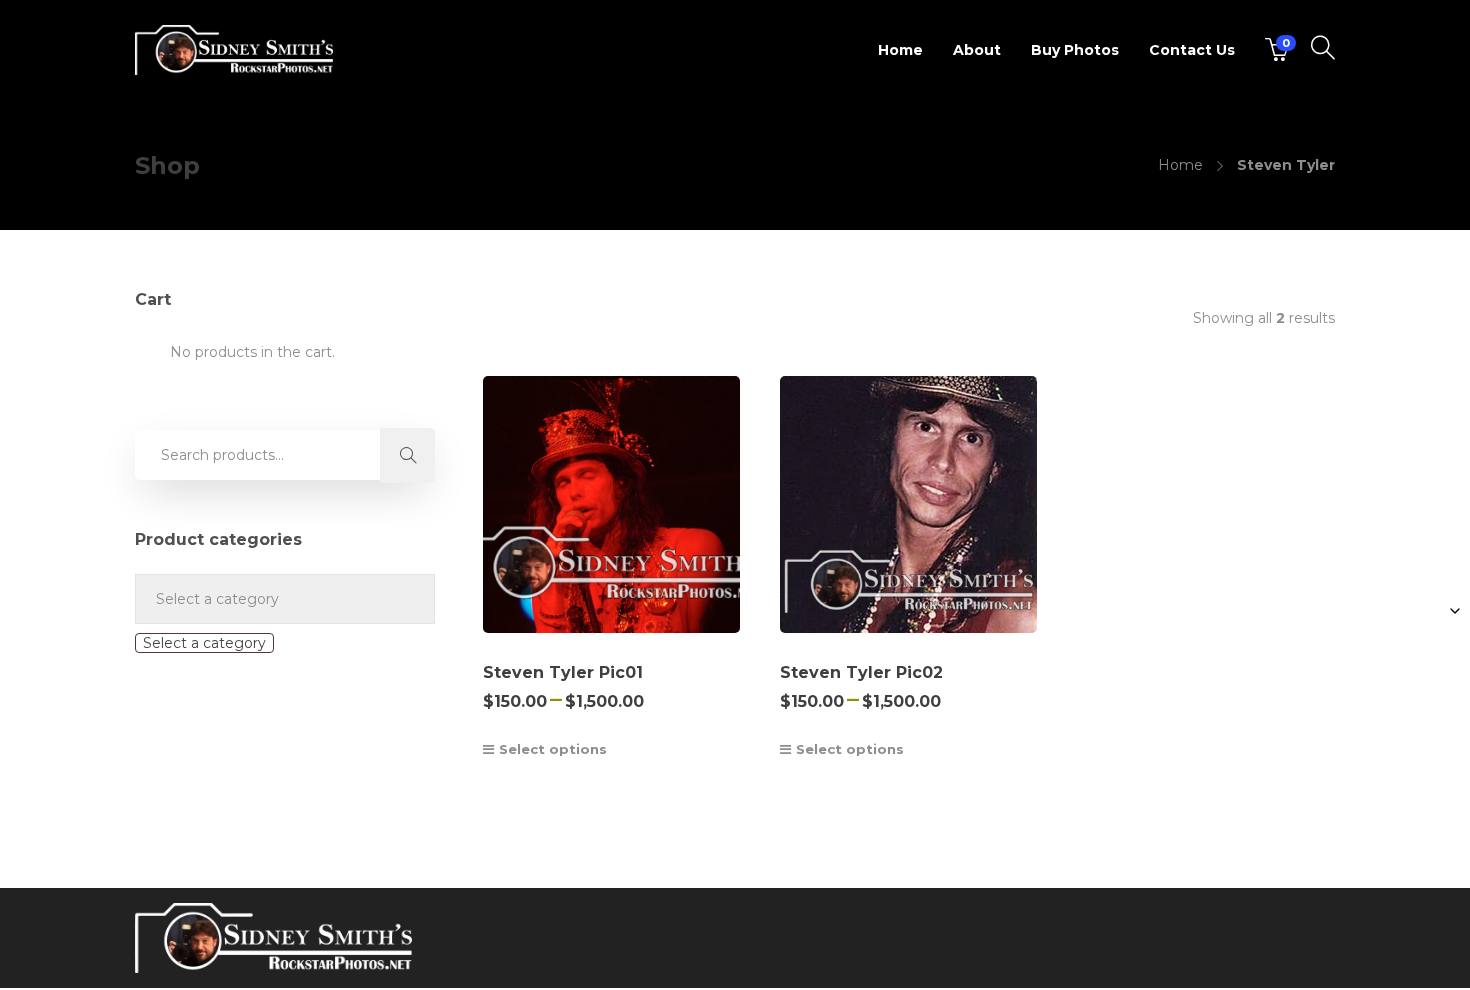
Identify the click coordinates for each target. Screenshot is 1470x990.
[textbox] (204, 643)
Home (900, 50)
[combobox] (204, 643)
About (977, 50)
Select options (553, 749)
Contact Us (1192, 50)
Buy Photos (1075, 50)
